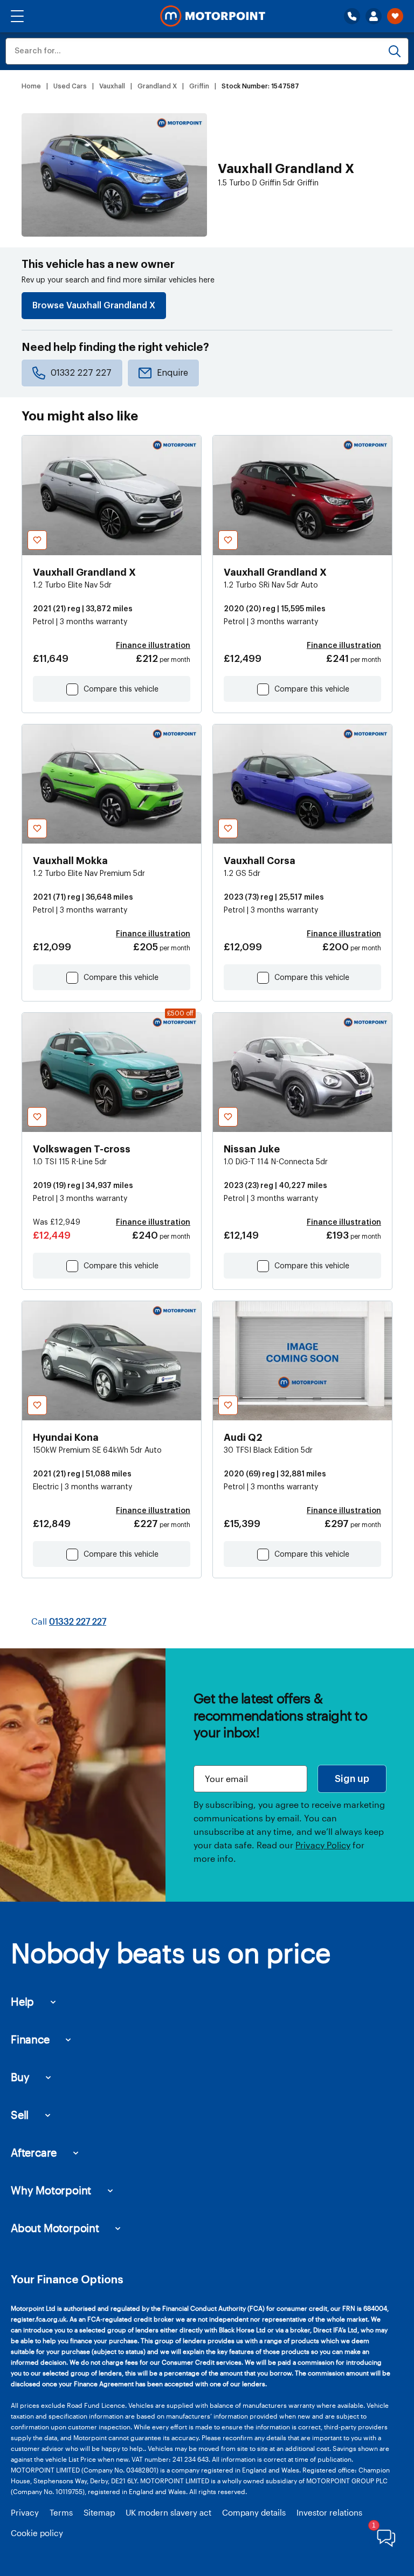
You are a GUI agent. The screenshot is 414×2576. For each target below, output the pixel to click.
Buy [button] (20, 2077)
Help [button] (22, 2001)
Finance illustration (153, 646)
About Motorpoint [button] (55, 2228)
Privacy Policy (323, 1845)
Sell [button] (20, 2115)
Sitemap (99, 2512)
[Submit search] (395, 51)
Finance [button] (30, 2039)
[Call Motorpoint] (352, 16)
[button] (17, 16)
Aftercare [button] (34, 2152)
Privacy (25, 2512)
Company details (254, 2512)
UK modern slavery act (168, 2512)
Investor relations (329, 2512)
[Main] (213, 16)
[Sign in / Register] (374, 16)
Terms (61, 2512)
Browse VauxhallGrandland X (94, 306)
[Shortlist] (395, 16)
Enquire (172, 373)
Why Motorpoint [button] (51, 2190)
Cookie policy (37, 2533)
